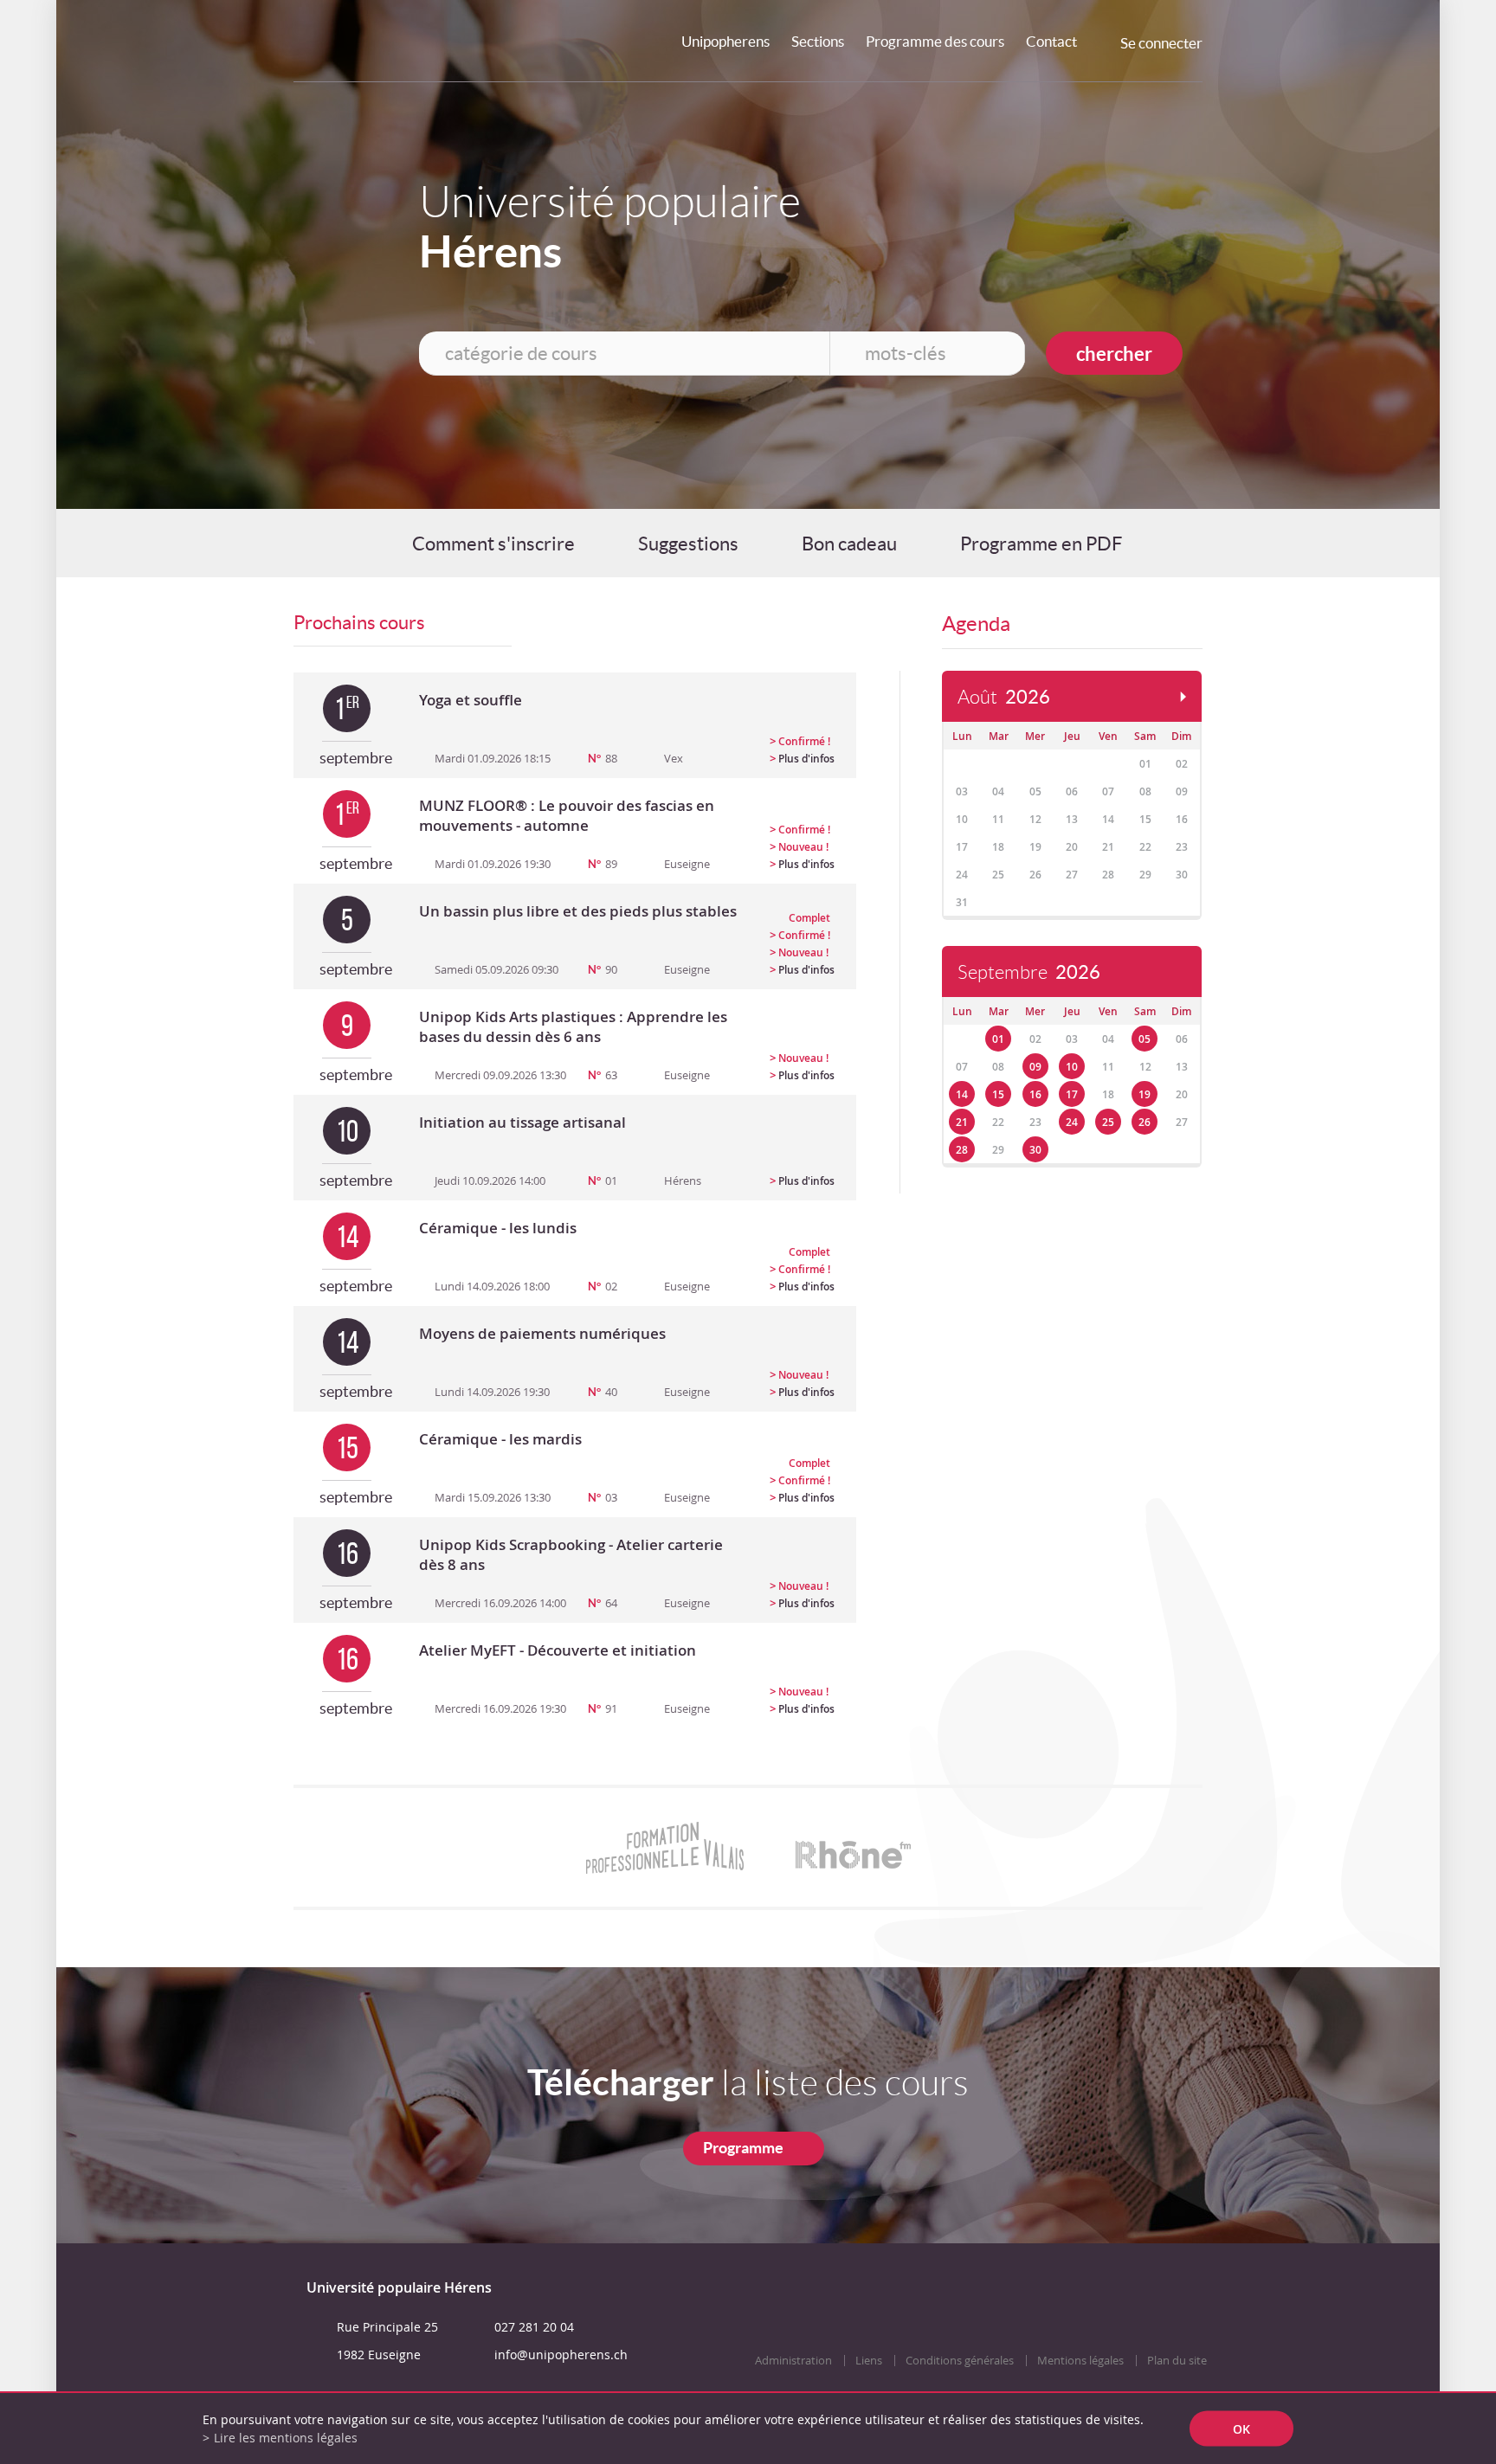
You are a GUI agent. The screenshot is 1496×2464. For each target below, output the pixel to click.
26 (1145, 1122)
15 (998, 1094)
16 (1035, 1094)
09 (1035, 1067)
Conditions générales (960, 2361)
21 (962, 1122)
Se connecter (1161, 43)
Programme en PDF (1041, 544)
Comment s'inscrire (493, 544)
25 (1108, 1122)
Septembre (1029, 972)
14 (962, 1094)
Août (1004, 697)
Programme (743, 2148)
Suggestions (688, 544)
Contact (1051, 41)
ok (1241, 2429)
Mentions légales (1080, 2361)
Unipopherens (725, 41)
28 (962, 1150)
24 (1072, 1122)
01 (998, 1039)
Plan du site (1177, 2361)
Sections (818, 41)
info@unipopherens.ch (561, 2355)
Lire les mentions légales (286, 2438)
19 (1145, 1094)
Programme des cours (935, 41)
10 (1072, 1067)
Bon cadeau (849, 544)
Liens (869, 2361)
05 (1145, 1039)
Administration (793, 2361)
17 (1072, 1094)
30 (1035, 1150)
